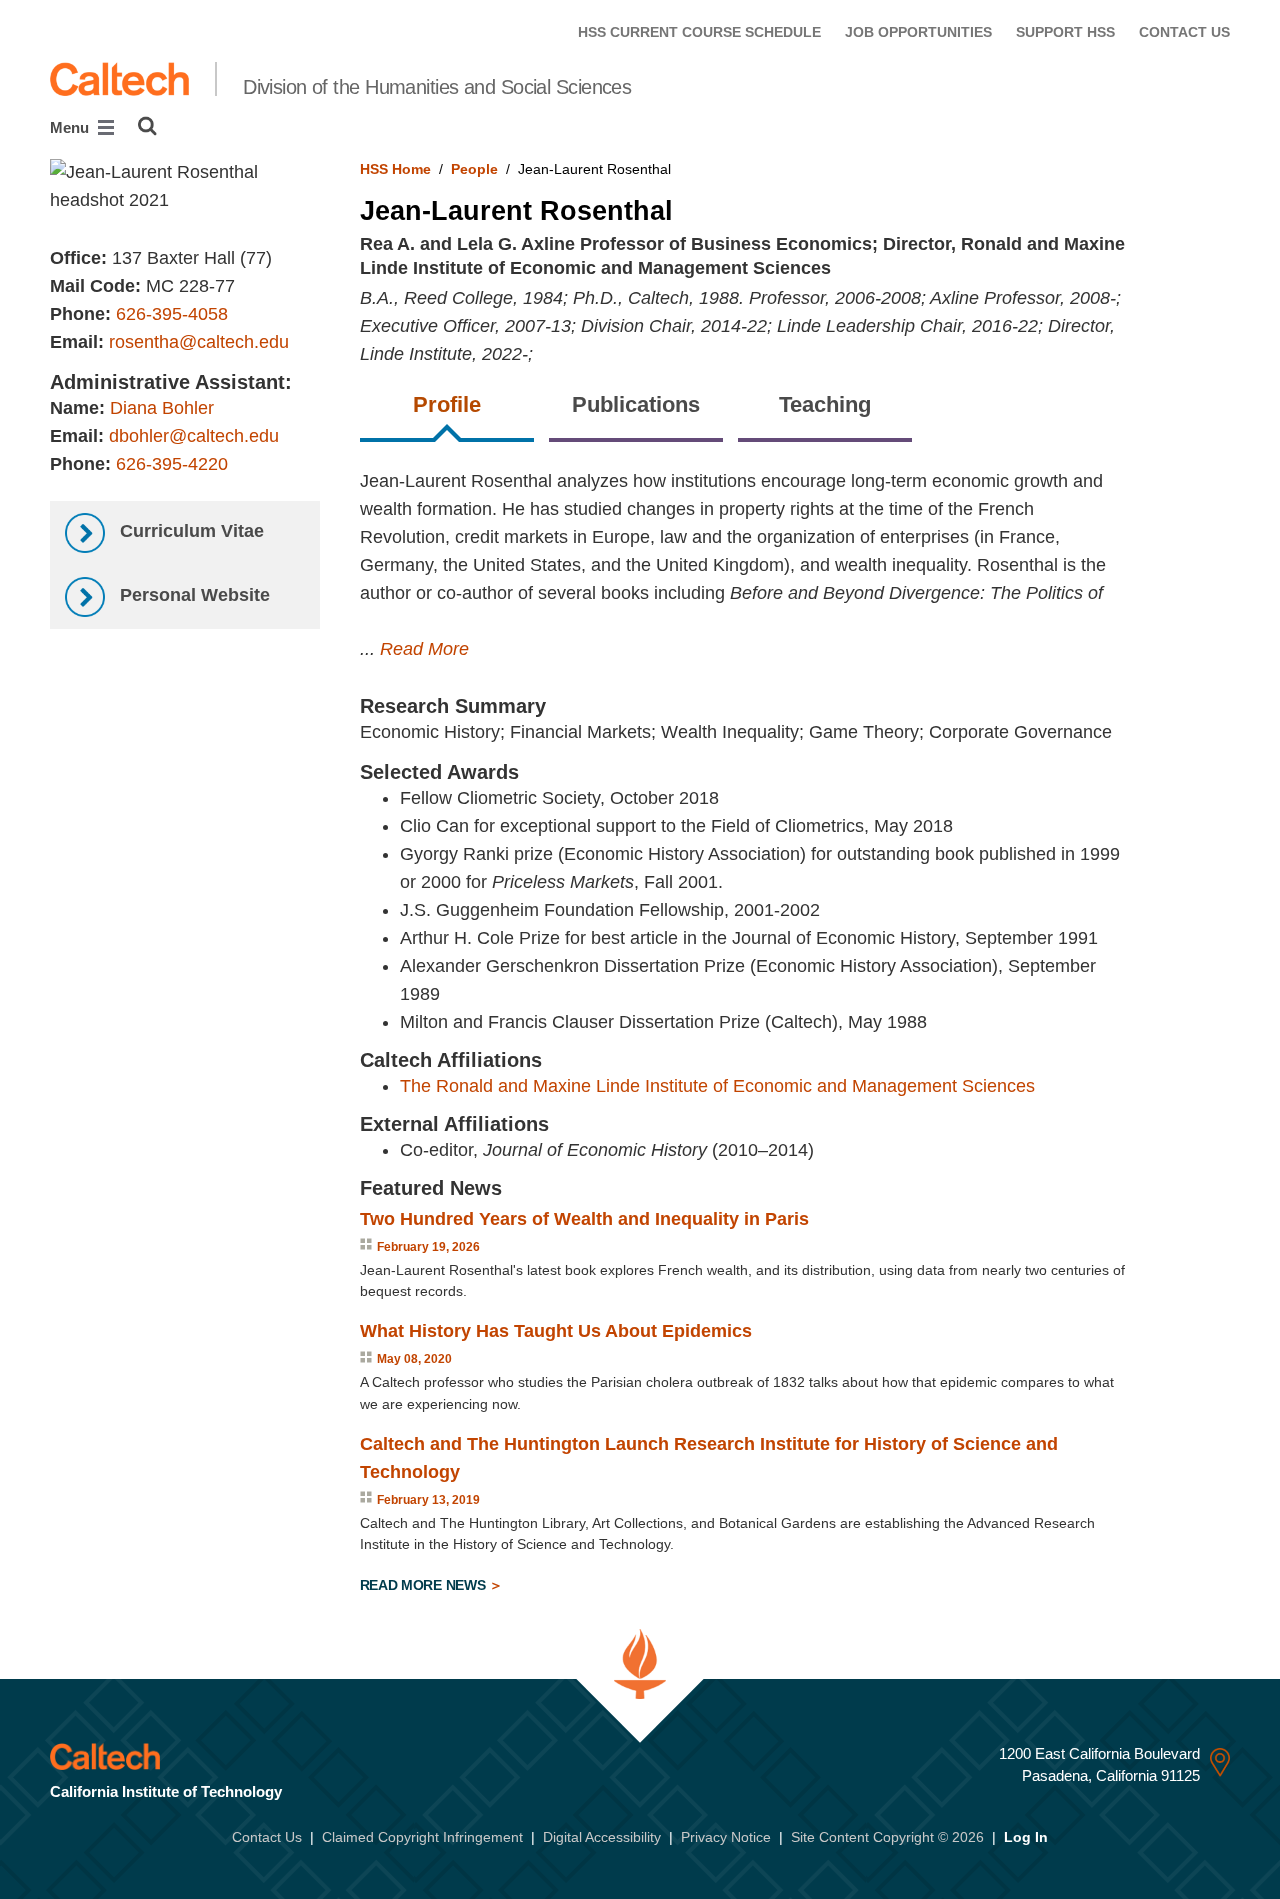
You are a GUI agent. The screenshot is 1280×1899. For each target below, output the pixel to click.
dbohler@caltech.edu (194, 436)
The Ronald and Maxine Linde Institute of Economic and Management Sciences (717, 1086)
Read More (424, 649)
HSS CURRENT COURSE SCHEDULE (699, 32)
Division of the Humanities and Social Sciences (437, 87)
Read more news (425, 1585)
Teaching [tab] (825, 404)
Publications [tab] (636, 404)
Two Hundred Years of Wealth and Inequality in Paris (584, 1219)
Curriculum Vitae (189, 531)
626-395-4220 (172, 464)
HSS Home (395, 169)
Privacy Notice (726, 1837)
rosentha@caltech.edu (199, 342)
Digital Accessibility (602, 1837)
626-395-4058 (172, 314)
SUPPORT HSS (1065, 32)
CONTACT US (1184, 32)
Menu (71, 127)
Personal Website (192, 595)
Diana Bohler (162, 408)
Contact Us (267, 1837)
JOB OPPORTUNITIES (918, 32)
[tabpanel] (795, 1035)
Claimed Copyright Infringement (422, 1837)
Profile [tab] (447, 404)
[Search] (147, 126)
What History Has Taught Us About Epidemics (556, 1331)
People (474, 169)
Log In (1026, 1837)
